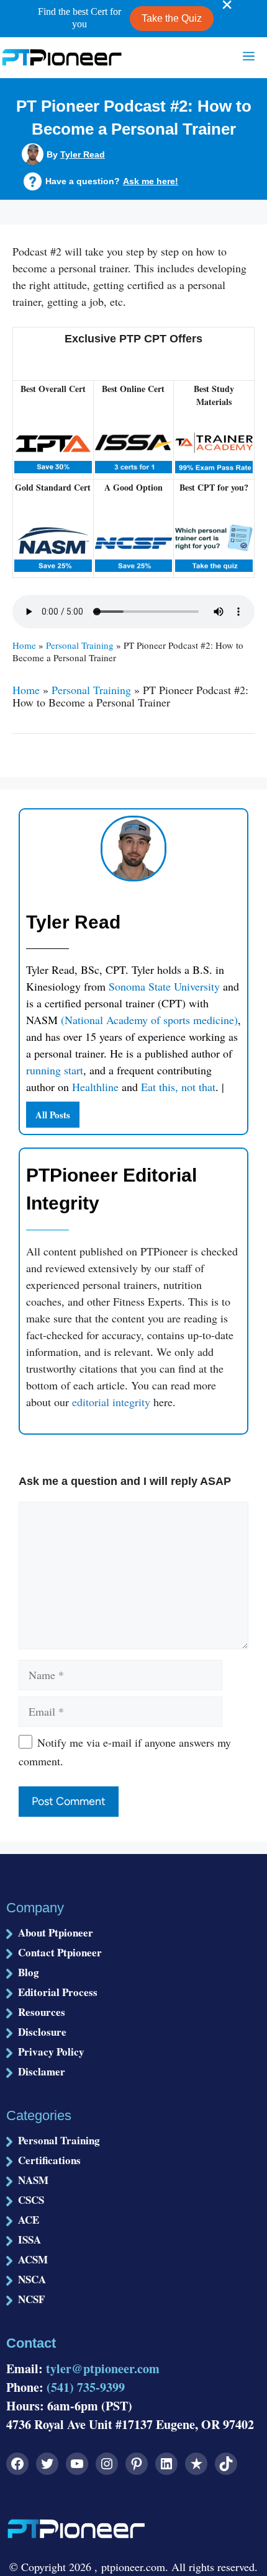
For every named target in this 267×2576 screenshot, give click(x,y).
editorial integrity (111, 1402)
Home (24, 645)
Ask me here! (151, 181)
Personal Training (80, 645)
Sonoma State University (166, 986)
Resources (42, 2012)
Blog (29, 1972)
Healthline (95, 1087)
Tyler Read (83, 154)
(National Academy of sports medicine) (149, 1020)
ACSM (33, 2259)
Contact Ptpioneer (60, 1952)
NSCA (32, 2279)
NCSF (31, 2299)
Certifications (49, 2160)
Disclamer (42, 2071)
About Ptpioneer (56, 1932)
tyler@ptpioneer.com (103, 2369)
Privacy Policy (51, 2052)
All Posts (53, 1115)
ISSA (29, 2240)
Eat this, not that (178, 1087)
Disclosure (42, 2032)
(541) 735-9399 (86, 2387)
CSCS (31, 2200)
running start (55, 1070)
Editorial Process (58, 1992)
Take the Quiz (172, 18)
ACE (29, 2220)
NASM (33, 2180)
